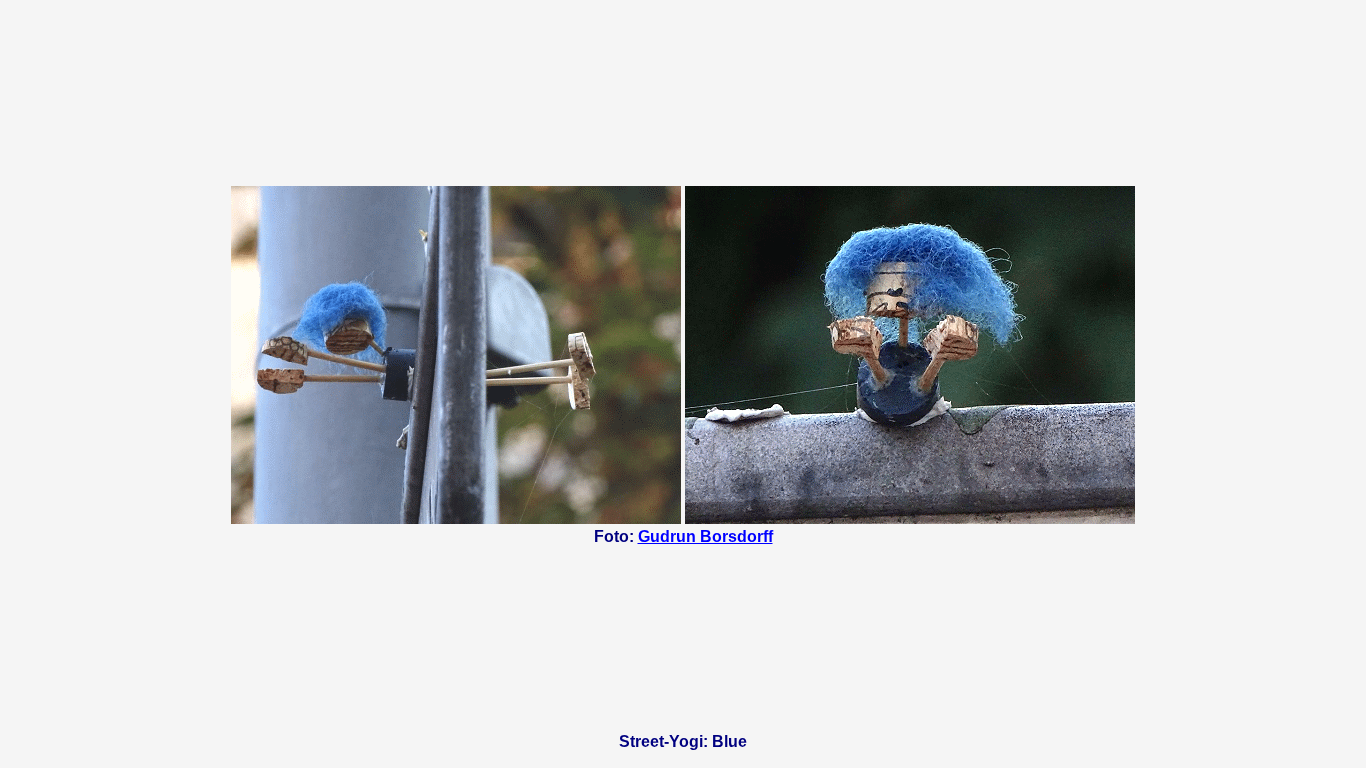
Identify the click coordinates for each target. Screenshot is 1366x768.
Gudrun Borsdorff (705, 536)
